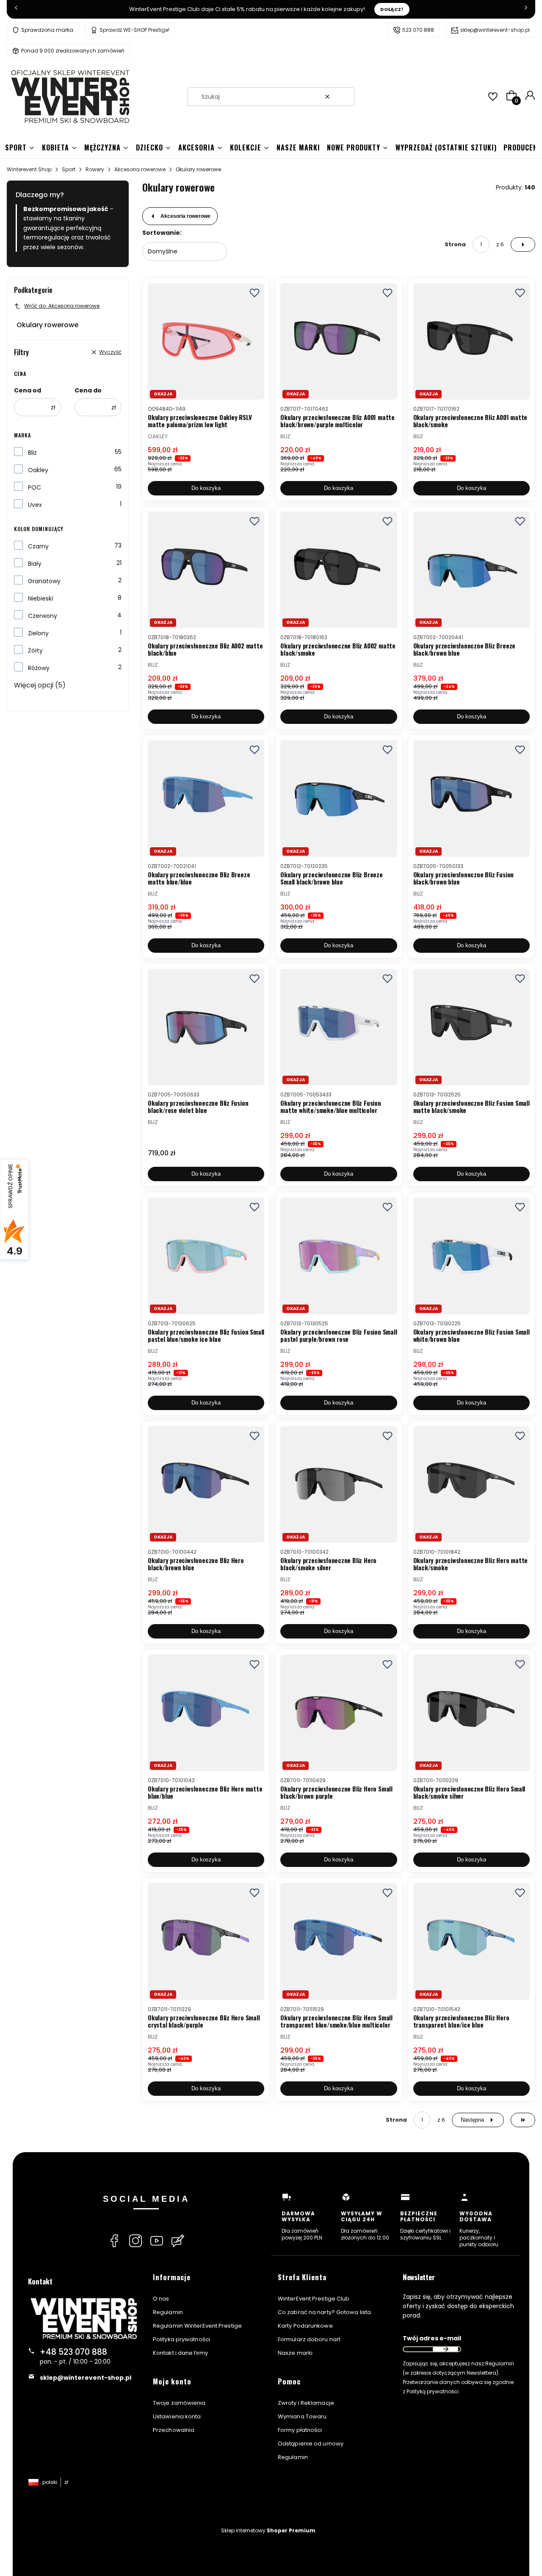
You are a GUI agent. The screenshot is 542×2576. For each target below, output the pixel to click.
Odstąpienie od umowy (311, 2444)
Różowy (39, 668)
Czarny (38, 546)
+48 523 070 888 (73, 2352)
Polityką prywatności (433, 2391)
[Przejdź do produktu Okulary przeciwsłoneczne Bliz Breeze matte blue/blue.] (206, 798)
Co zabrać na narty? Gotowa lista (324, 2312)
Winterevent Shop (29, 169)
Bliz (32, 453)
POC (35, 487)
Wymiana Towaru (302, 2416)
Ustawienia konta (177, 2416)
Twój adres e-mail (432, 2338)
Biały (35, 564)
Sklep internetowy (268, 2530)
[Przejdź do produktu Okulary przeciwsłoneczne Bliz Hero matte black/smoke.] (471, 1484)
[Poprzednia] (16, 9)
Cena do (88, 390)
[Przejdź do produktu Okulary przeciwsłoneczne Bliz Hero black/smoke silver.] (339, 1484)
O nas (161, 2299)
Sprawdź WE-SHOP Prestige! (134, 30)
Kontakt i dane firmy (180, 2353)
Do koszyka (206, 488)
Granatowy (44, 581)
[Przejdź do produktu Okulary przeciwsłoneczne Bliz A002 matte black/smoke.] (339, 570)
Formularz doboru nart (309, 2339)
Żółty (35, 651)
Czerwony (43, 616)
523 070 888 (418, 30)
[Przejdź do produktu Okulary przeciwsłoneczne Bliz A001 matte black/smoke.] (471, 341)
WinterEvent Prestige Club (314, 2299)
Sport (69, 169)
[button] (345, 97)
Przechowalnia (174, 2430)
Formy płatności (300, 2430)
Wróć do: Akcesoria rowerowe (62, 306)
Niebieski (40, 598)
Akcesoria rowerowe (140, 169)
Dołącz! (392, 9)
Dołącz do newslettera (445, 2349)
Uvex (35, 505)
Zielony (38, 633)
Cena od (28, 390)
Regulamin (168, 2312)
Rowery (95, 169)
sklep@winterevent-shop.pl (495, 30)
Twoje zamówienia (179, 2403)
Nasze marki (295, 2353)
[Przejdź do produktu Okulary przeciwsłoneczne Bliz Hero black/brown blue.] (206, 1484)
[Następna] (526, 9)
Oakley (38, 470)
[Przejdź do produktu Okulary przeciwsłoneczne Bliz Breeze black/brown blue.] (471, 570)
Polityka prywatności (181, 2339)
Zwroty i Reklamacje (306, 2403)
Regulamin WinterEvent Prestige (197, 2326)
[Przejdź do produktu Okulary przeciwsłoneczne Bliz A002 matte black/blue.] (206, 570)
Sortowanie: (162, 233)
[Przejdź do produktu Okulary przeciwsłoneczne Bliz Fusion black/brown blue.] (471, 798)
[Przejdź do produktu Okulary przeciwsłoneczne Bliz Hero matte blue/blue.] (206, 1713)
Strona (455, 244)
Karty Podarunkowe (305, 2326)
